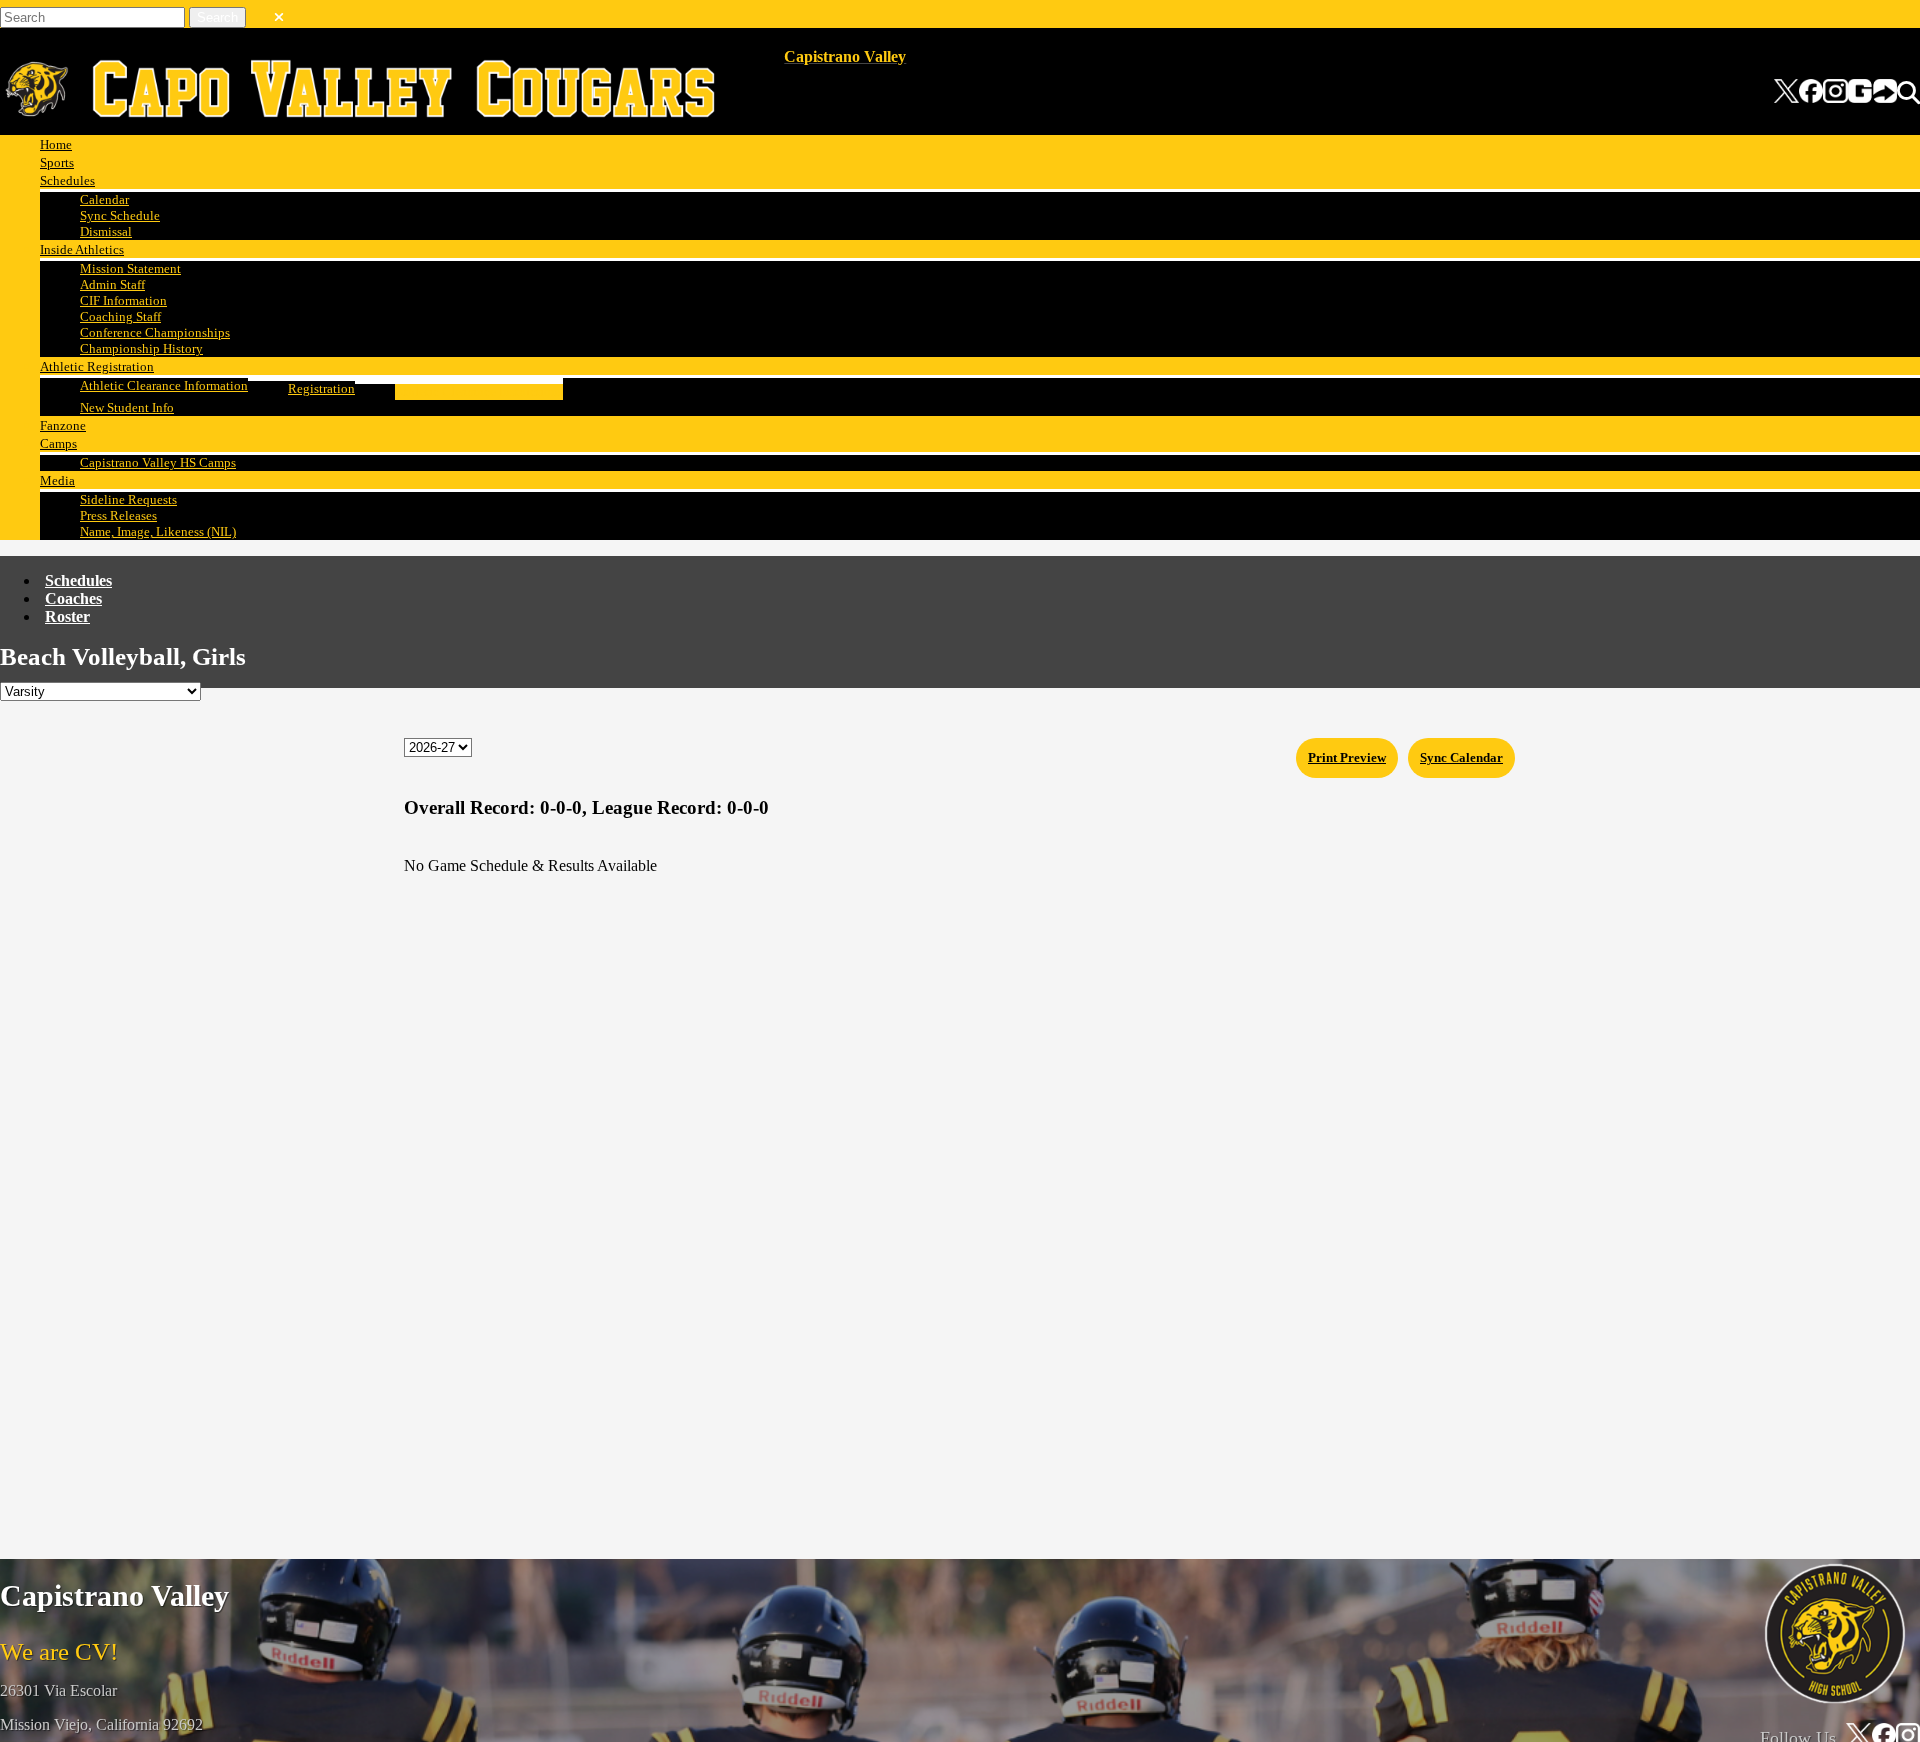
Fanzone (63, 425)
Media (57, 480)
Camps (58, 443)
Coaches (73, 598)
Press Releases (118, 515)
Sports (57, 162)
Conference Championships (155, 332)
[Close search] (279, 13)
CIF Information (123, 300)
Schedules (67, 180)
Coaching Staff (120, 316)
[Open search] (1908, 93)
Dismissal (106, 231)
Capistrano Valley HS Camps (158, 462)
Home (56, 144)
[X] (1786, 93)
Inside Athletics (82, 249)
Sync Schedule (120, 215)
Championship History (141, 348)
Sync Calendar (1461, 757)
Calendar (104, 199)
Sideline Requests (128, 499)
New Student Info (127, 407)
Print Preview (1347, 757)
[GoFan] (1872, 93)
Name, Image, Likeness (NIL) (158, 531)
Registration (321, 388)
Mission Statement (130, 268)
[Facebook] (1811, 93)
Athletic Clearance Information (164, 385)
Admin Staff (112, 284)
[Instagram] (1835, 93)
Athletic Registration (97, 366)
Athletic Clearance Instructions (479, 391)
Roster (67, 616)
